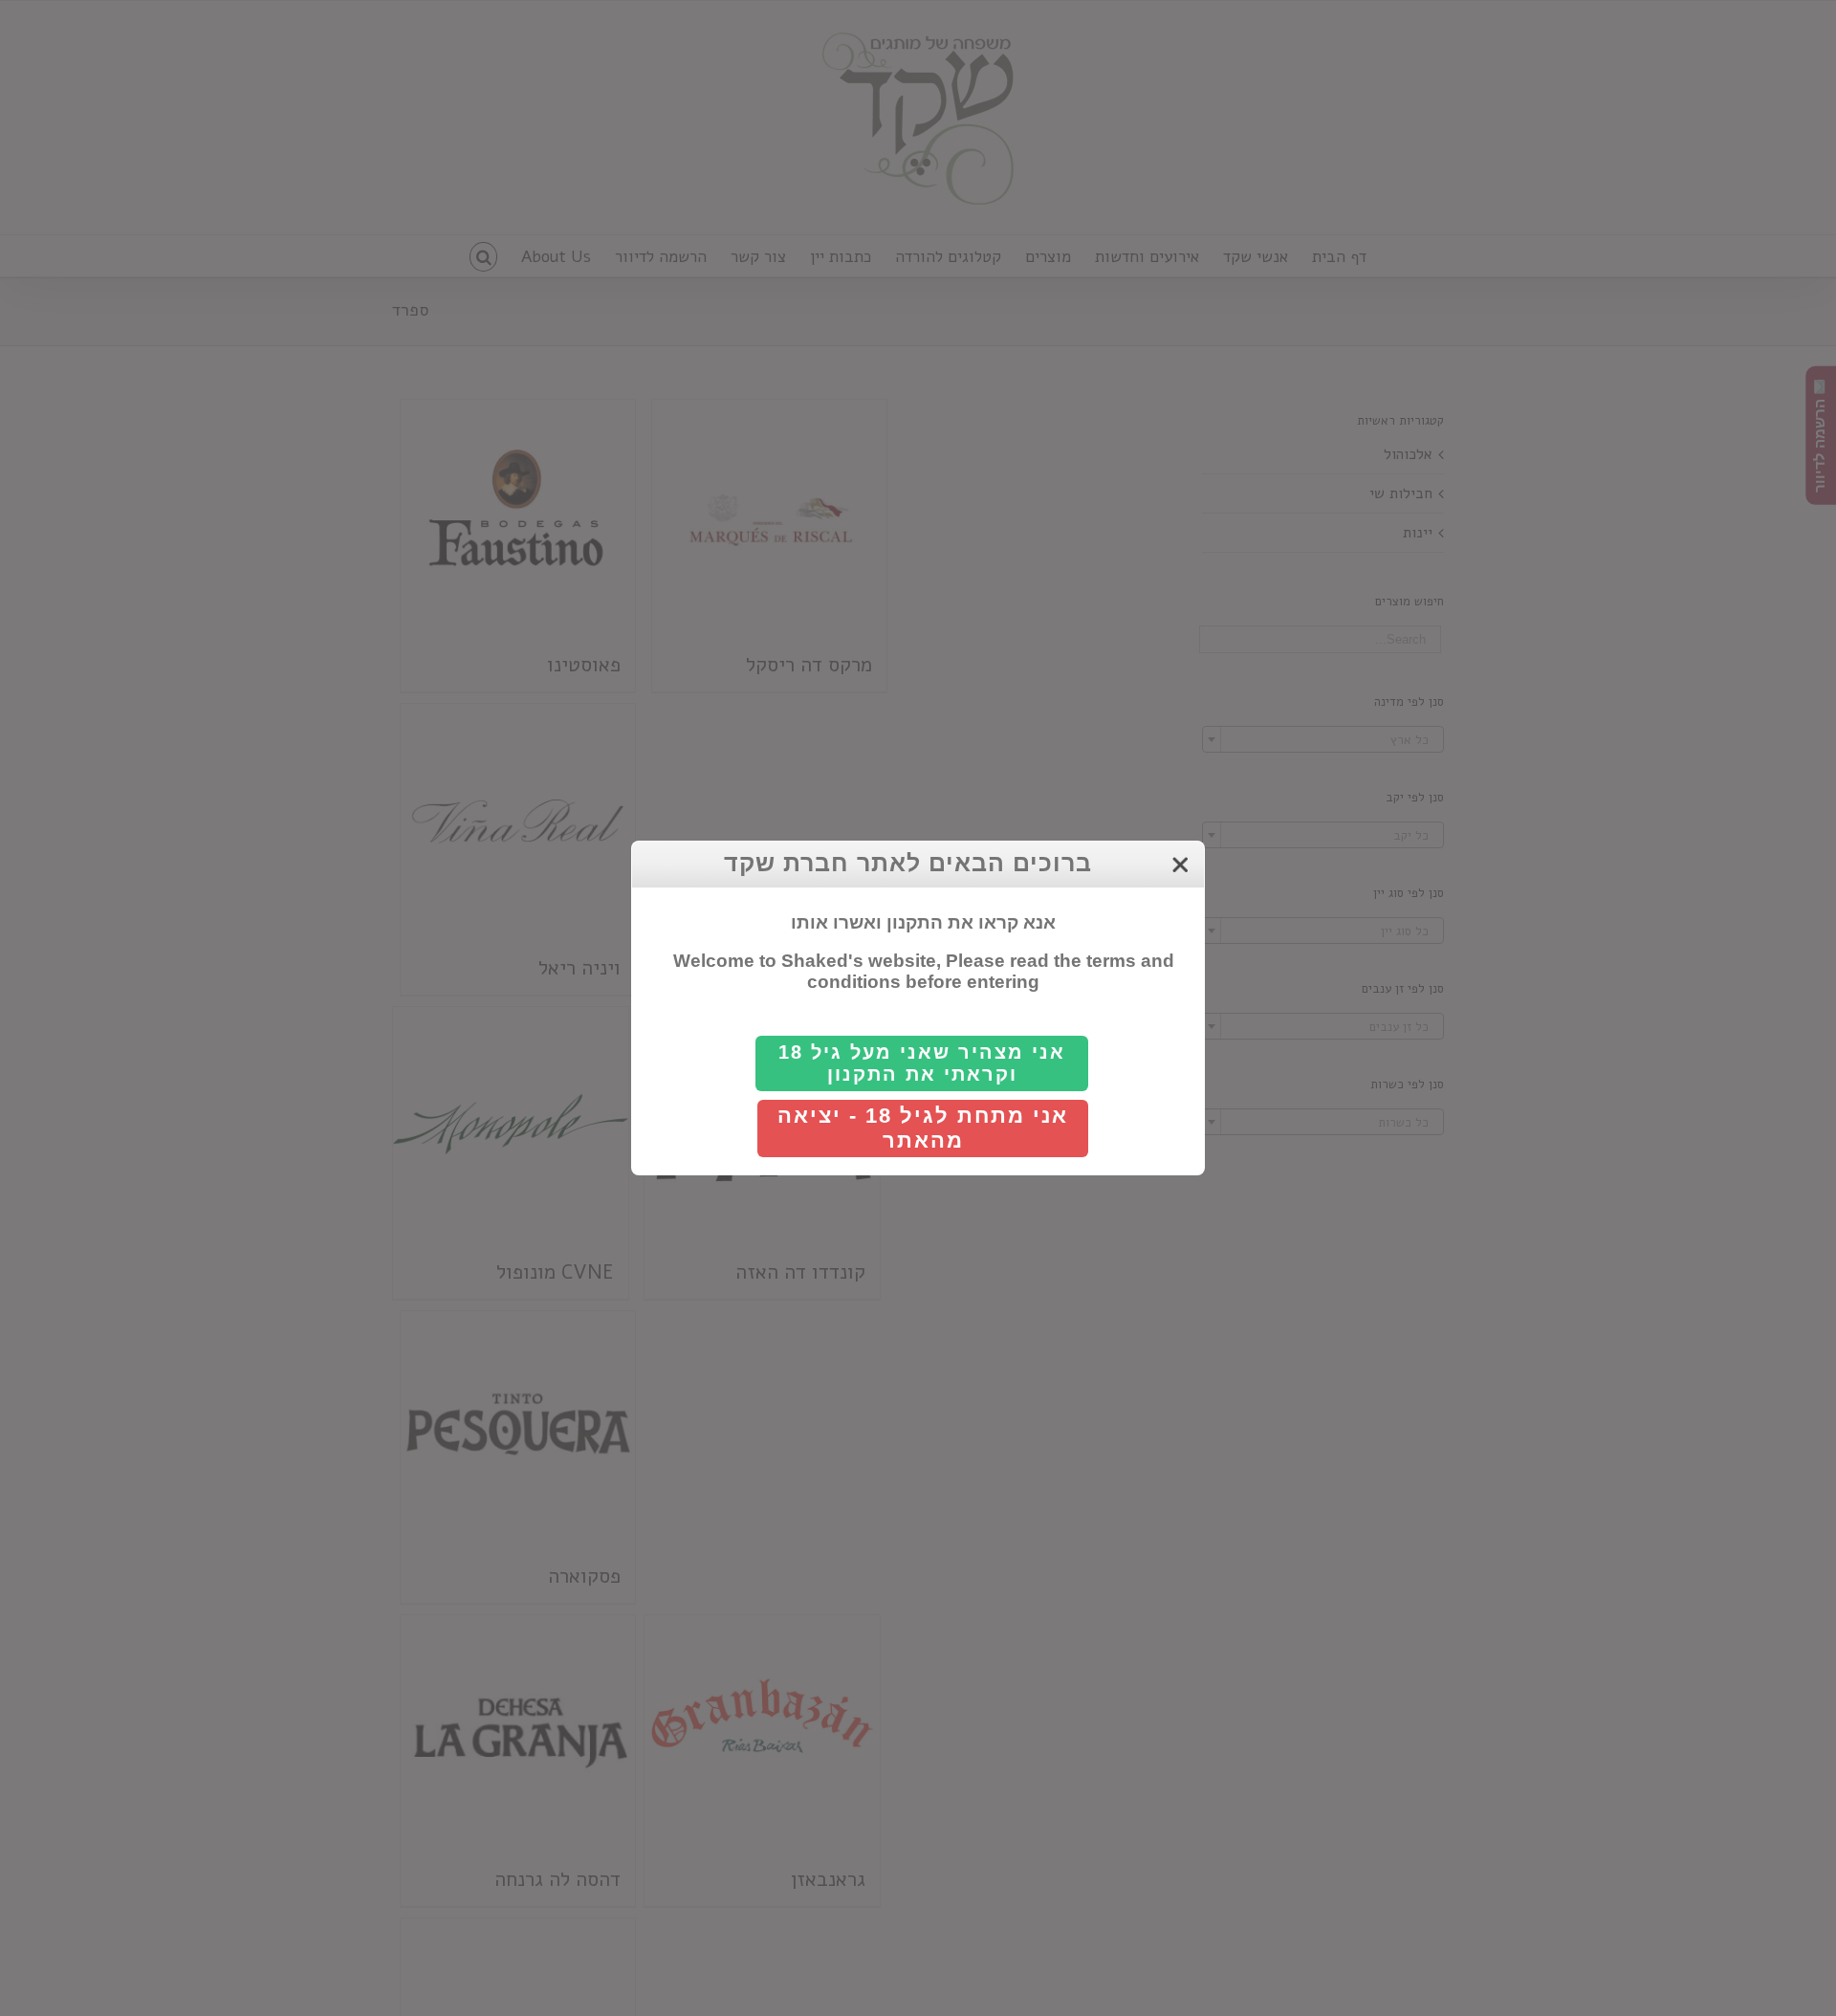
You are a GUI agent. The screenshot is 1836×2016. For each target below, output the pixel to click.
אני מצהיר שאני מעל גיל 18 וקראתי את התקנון (922, 1063)
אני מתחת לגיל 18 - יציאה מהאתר (923, 1128)
